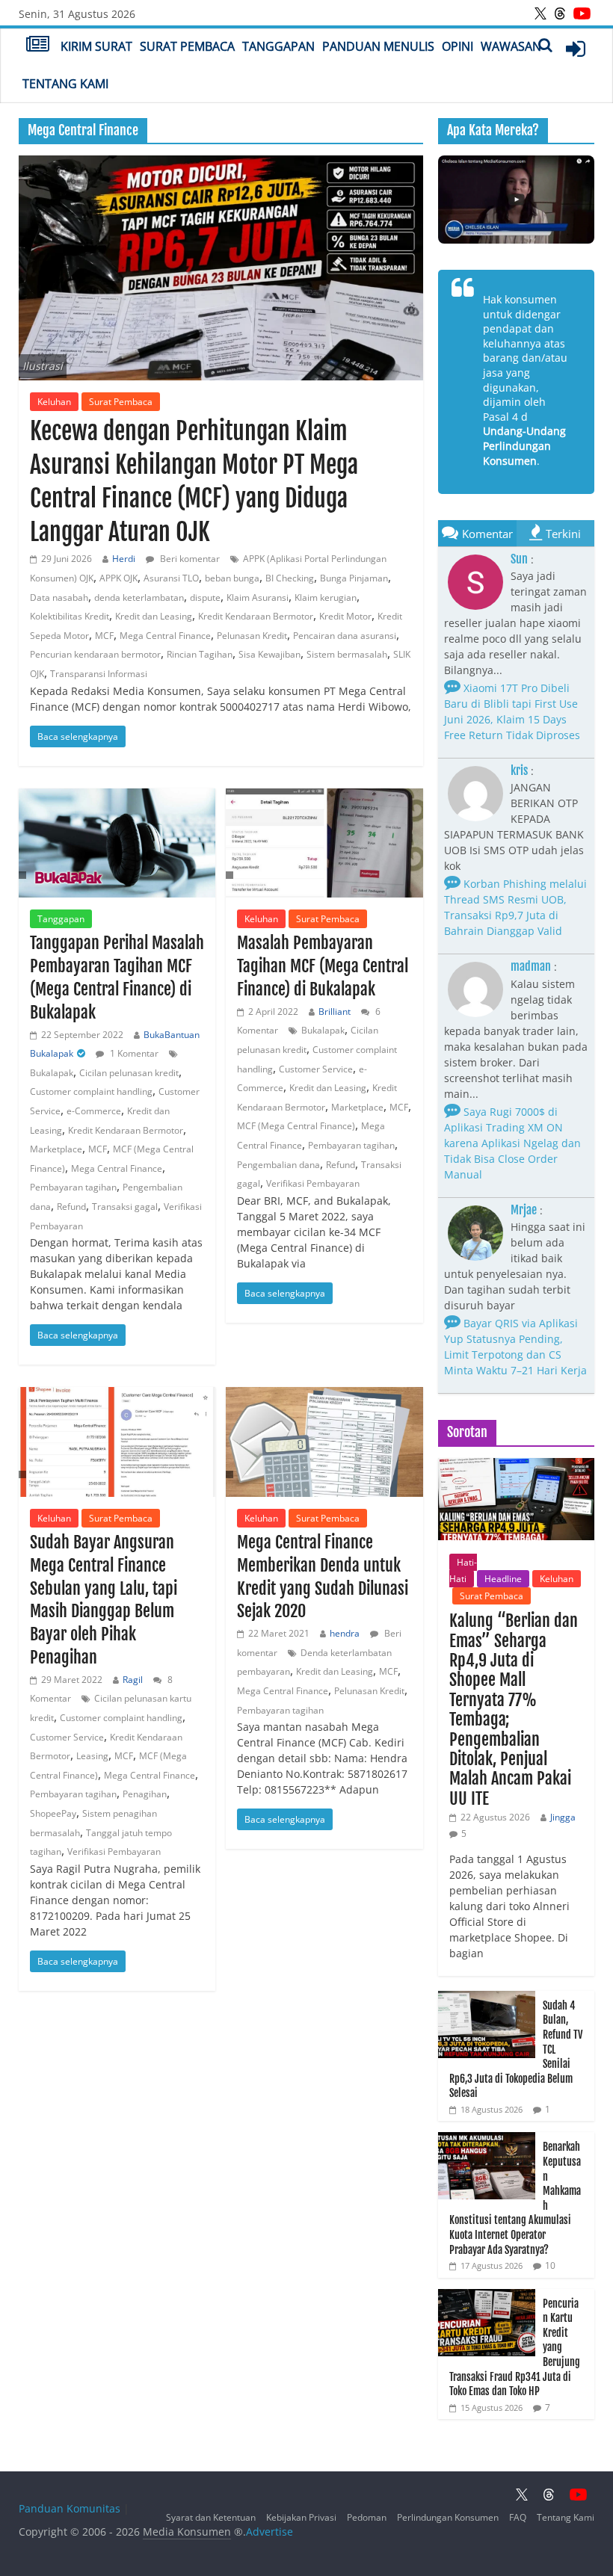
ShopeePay (53, 1813)
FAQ (518, 2517)
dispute (205, 597)
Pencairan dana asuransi (345, 636)
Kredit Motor (345, 616)
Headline (503, 1579)
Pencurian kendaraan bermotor (95, 654)
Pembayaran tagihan (73, 1187)
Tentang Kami (65, 84)
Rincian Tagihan (200, 654)
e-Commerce (94, 1111)
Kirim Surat (96, 46)
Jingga (563, 1817)
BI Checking (290, 578)
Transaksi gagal (125, 1207)
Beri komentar (189, 559)
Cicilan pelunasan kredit (129, 1073)
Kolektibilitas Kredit (70, 616)
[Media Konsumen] (38, 46)
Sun (519, 559)
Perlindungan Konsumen (448, 2517)
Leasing (92, 1756)
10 (550, 2265)
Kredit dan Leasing (154, 616)
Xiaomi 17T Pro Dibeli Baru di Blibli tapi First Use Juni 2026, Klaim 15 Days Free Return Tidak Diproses (512, 711)
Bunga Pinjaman (354, 578)
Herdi (124, 559)
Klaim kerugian (326, 597)
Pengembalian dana (278, 1165)
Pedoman (367, 2517)
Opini (458, 46)
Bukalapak (52, 1073)
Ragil (133, 1680)
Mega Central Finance (165, 636)
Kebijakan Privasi (301, 2517)
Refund (71, 1207)
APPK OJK (118, 578)
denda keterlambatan (139, 597)
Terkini (563, 534)
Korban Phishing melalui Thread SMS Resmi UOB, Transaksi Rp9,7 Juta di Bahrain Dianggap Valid (515, 907)
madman (531, 966)
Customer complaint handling (91, 1091)
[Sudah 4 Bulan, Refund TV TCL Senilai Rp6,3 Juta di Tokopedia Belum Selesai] (487, 1999)
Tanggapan (278, 46)
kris (519, 770)
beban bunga (232, 578)
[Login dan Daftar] (576, 49)
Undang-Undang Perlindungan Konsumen (524, 445)
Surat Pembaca (187, 46)
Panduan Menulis (378, 46)
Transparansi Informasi (99, 674)
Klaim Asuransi (258, 597)
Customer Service (316, 1069)
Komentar (487, 534)
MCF (104, 636)
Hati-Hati (463, 1570)
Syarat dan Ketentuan (211, 2517)
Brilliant (335, 1011)
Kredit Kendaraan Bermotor (256, 616)
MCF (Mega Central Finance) (296, 1126)
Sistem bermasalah (347, 654)
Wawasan (511, 46)
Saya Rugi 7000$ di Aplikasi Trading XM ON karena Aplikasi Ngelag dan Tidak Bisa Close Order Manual (512, 1143)
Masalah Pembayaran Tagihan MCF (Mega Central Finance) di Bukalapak (323, 966)
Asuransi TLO (171, 578)
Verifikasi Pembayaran (313, 1183)
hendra (345, 1633)
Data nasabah (59, 597)
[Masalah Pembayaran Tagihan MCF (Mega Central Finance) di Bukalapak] (324, 843)
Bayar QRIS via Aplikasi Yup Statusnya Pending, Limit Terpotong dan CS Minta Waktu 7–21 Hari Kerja (515, 1347)
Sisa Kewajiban (269, 654)
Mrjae (524, 1210)
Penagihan (145, 1794)
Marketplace (56, 1149)
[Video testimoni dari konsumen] (517, 200)
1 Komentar (133, 1053)
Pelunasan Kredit (252, 636)
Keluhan (54, 402)
